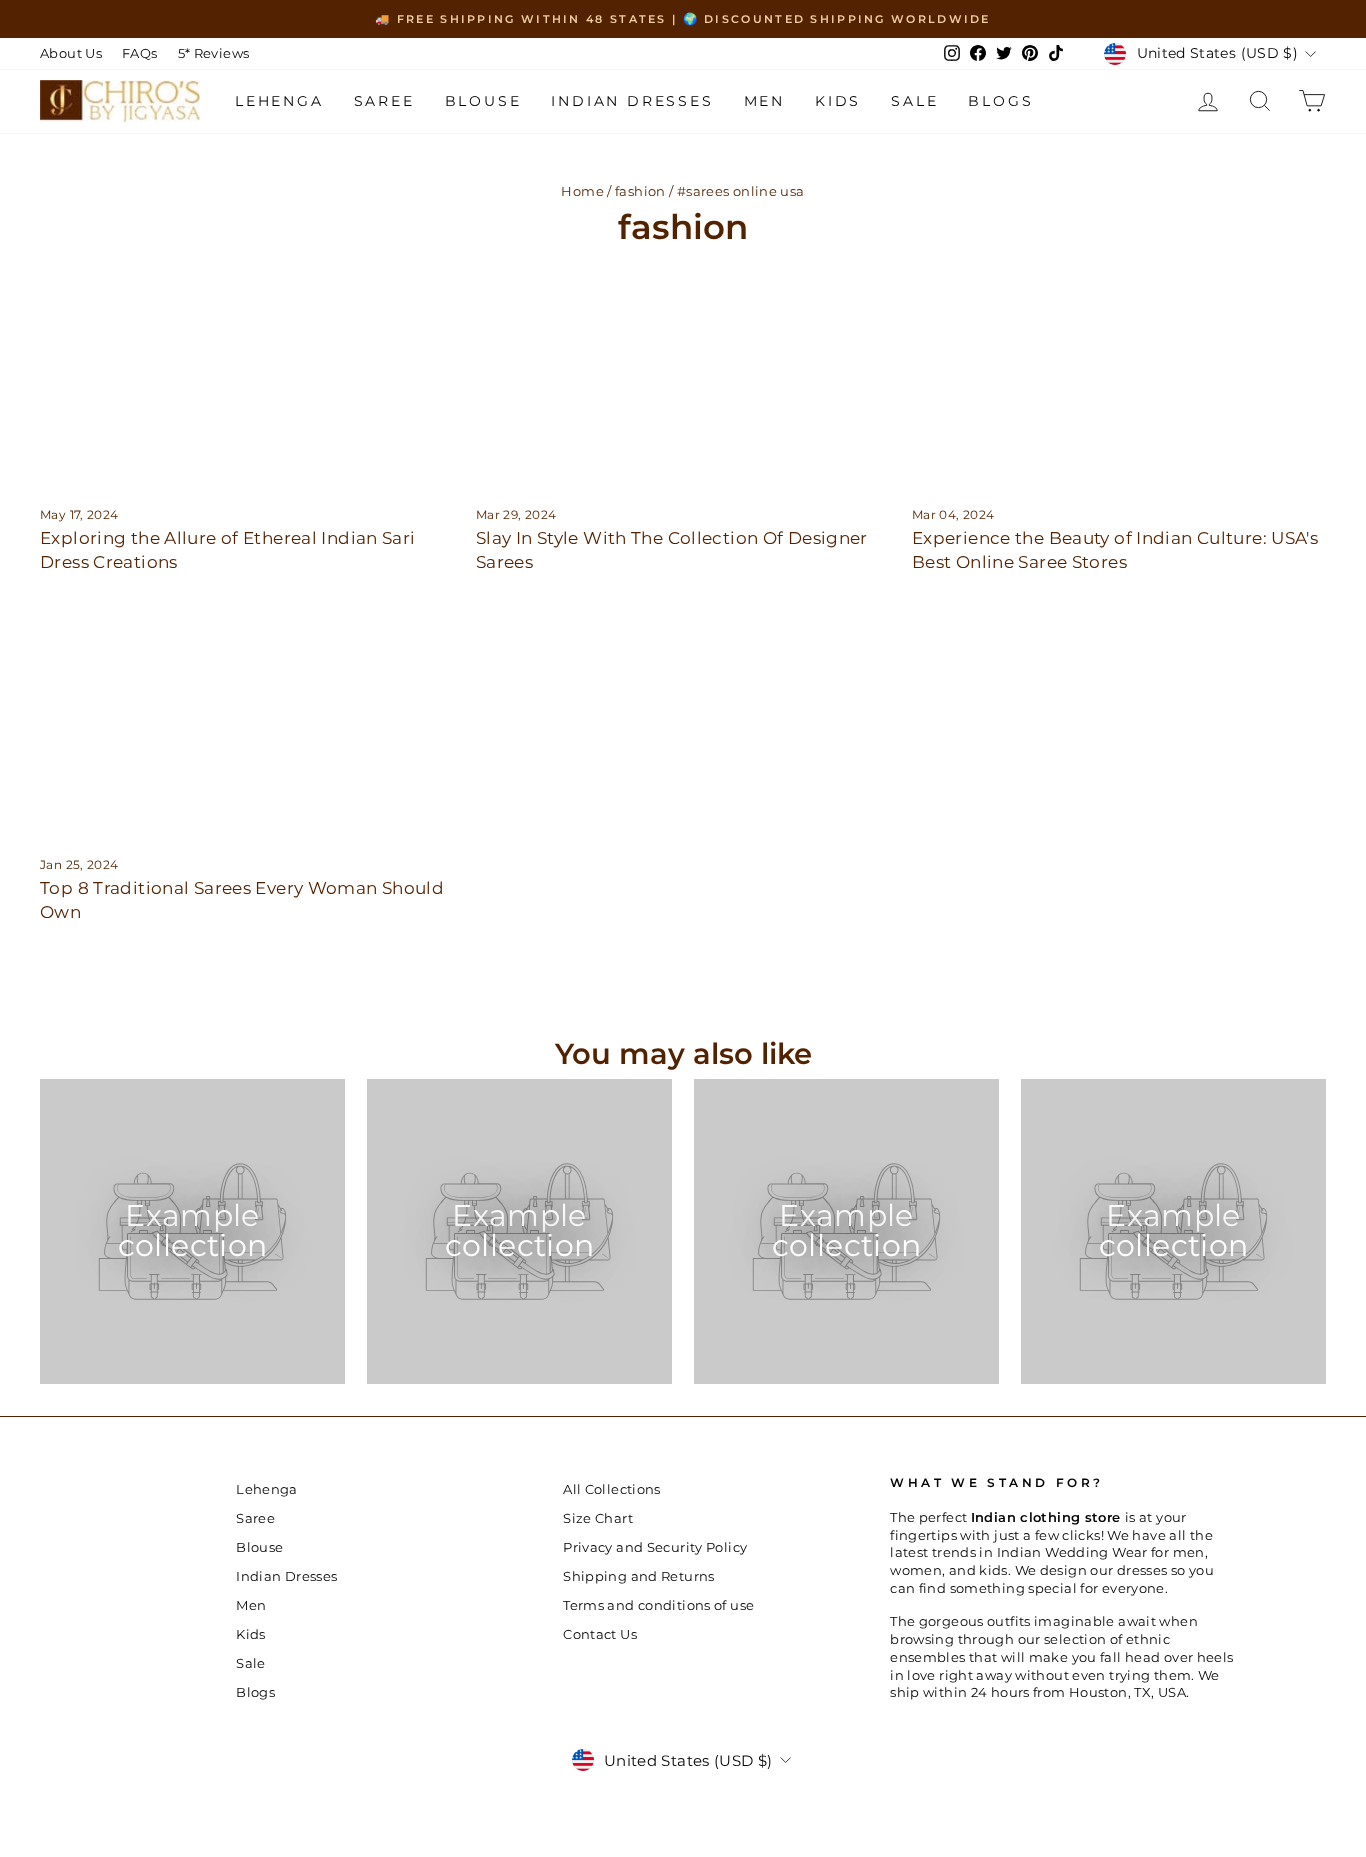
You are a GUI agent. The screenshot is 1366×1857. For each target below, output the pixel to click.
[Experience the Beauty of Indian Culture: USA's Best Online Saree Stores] (1119, 370)
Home (582, 191)
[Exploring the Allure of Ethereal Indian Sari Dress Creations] (247, 370)
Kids (838, 101)
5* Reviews (214, 53)
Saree (384, 101)
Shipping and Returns (639, 1576)
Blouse (483, 101)
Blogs (1000, 101)
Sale (914, 101)
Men (764, 101)
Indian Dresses (632, 101)
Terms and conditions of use (658, 1605)
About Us (71, 53)
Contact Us (600, 1634)
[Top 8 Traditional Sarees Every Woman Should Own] (247, 721)
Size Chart (598, 1518)
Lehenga (279, 101)
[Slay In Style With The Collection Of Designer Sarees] (683, 370)
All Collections (612, 1489)
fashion (640, 191)
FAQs (140, 53)
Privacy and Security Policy (655, 1547)
